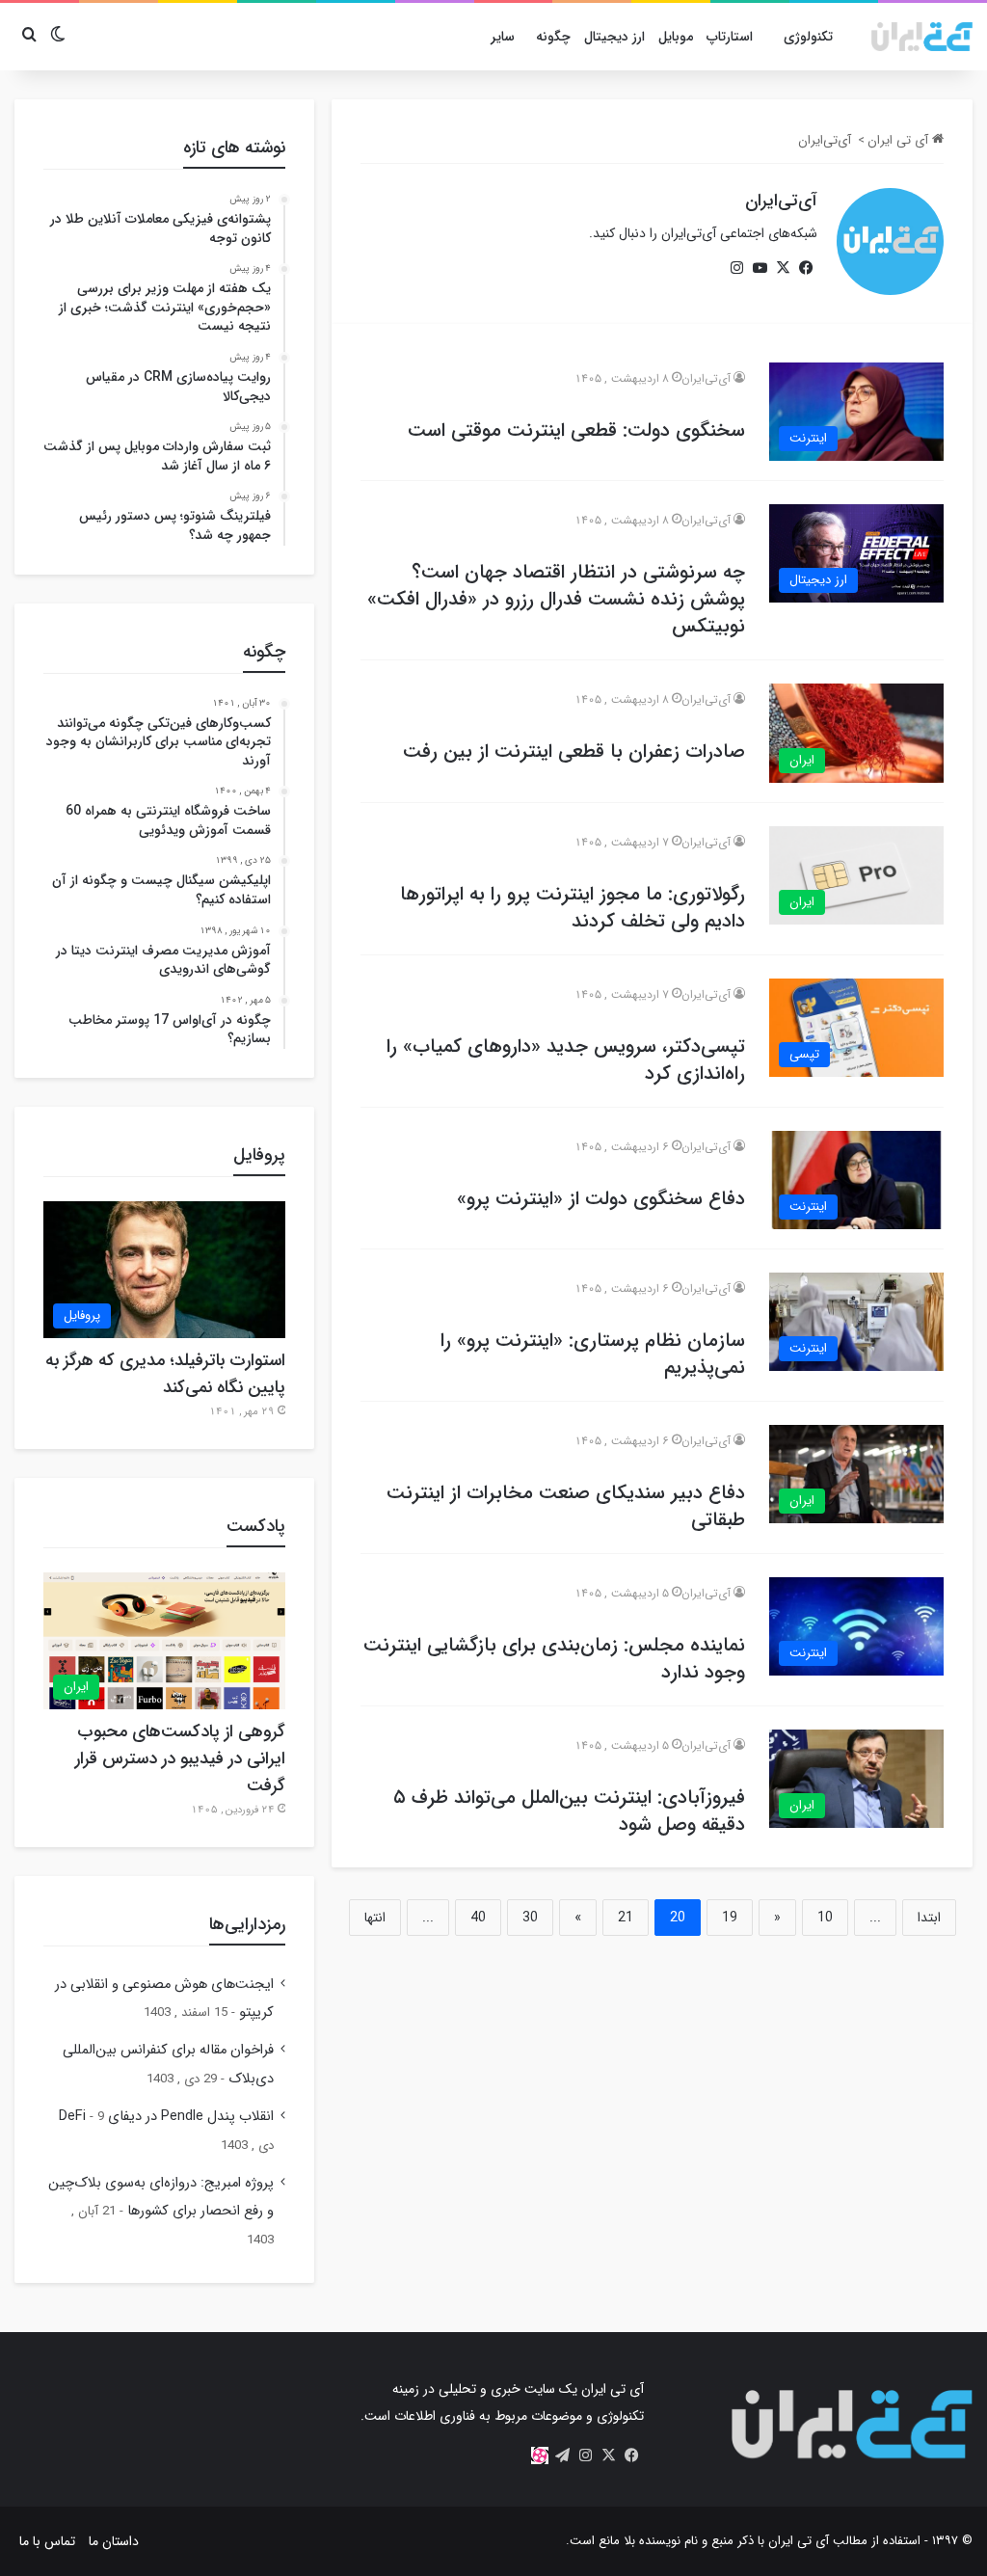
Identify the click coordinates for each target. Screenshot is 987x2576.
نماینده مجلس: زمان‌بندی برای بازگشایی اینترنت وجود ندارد (554, 1659)
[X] (783, 268)
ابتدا (929, 1918)
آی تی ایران (900, 140)
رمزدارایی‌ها (247, 1924)
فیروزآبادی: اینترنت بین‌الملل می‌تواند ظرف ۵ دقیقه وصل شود (569, 1811)
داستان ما (114, 2541)
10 (825, 1918)
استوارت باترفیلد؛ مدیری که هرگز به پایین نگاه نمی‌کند (165, 1374)
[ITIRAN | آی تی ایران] (922, 37)
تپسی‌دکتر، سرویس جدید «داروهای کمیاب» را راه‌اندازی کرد (566, 1060)
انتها (375, 1918)
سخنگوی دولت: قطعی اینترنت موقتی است (576, 430)
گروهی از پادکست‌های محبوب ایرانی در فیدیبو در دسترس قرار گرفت (180, 1758)
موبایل (676, 37)
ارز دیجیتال (614, 37)
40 (478, 1918)
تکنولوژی (808, 37)
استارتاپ (730, 37)
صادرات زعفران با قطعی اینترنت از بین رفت (574, 751)
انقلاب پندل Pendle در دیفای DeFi (166, 2117)
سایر (503, 37)
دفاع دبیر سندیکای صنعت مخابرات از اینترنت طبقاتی (566, 1506)
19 (730, 1918)
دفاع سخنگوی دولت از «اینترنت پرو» (601, 1199)
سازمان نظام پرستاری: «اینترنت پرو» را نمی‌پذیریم (593, 1354)
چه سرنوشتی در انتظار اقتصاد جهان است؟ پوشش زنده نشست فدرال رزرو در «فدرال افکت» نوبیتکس (556, 599)
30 (530, 1918)
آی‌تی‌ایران (781, 201)
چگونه (553, 37)
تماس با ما (47, 2541)
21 (626, 1918)
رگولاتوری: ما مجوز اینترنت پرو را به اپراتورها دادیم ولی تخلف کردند (573, 908)
